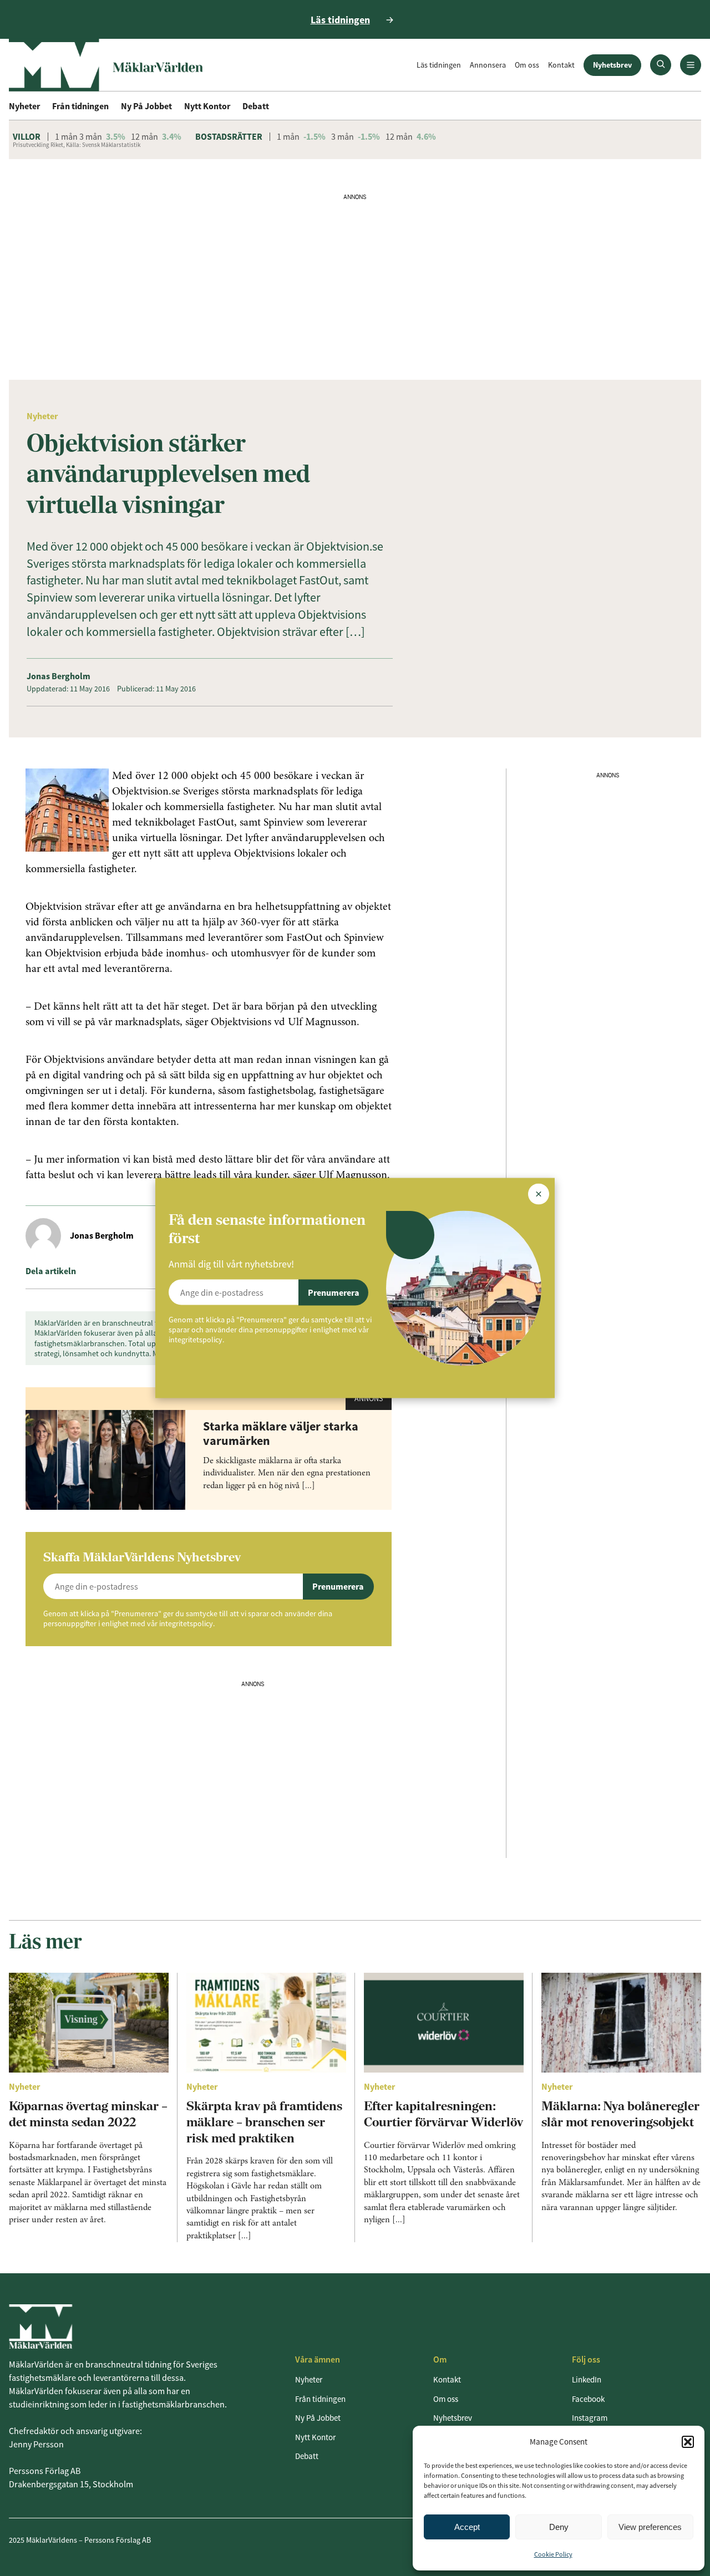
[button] (688, 2442)
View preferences (650, 2527)
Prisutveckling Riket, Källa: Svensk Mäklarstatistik (77, 145)
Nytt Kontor (207, 106)
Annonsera (488, 65)
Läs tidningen (439, 65)
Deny (559, 2527)
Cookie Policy (553, 2554)
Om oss (527, 65)
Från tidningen (80, 106)
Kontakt (561, 65)
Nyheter (24, 106)
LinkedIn (587, 2379)
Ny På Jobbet (146, 106)
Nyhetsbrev (612, 65)
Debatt (256, 106)
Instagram (590, 2418)
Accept (467, 2527)
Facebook (588, 2399)
